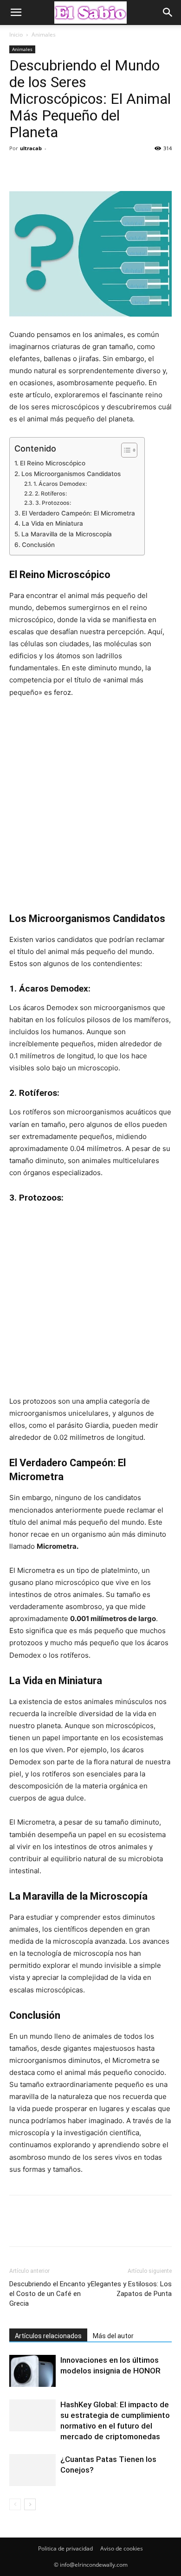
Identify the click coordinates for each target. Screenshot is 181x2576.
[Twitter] (40, 169)
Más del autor (113, 2336)
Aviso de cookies (122, 2548)
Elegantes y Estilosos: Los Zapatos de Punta (131, 2289)
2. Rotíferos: (51, 493)
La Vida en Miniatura (52, 523)
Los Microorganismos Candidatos (71, 474)
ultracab (31, 148)
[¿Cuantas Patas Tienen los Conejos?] (32, 2470)
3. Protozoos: (53, 503)
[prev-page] (15, 2504)
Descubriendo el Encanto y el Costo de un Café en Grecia (50, 2294)
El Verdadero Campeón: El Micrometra (78, 513)
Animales (44, 35)
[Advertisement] (90, 805)
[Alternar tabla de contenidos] (125, 450)
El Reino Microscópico (53, 463)
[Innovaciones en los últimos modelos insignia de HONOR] (32, 2371)
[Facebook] (19, 169)
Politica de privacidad (65, 2548)
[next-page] (30, 2504)
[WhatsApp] (83, 169)
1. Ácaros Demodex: (60, 484)
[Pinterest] (61, 169)
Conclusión (38, 545)
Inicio (16, 35)
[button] (16, 13)
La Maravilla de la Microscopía (67, 534)
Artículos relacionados (48, 2336)
